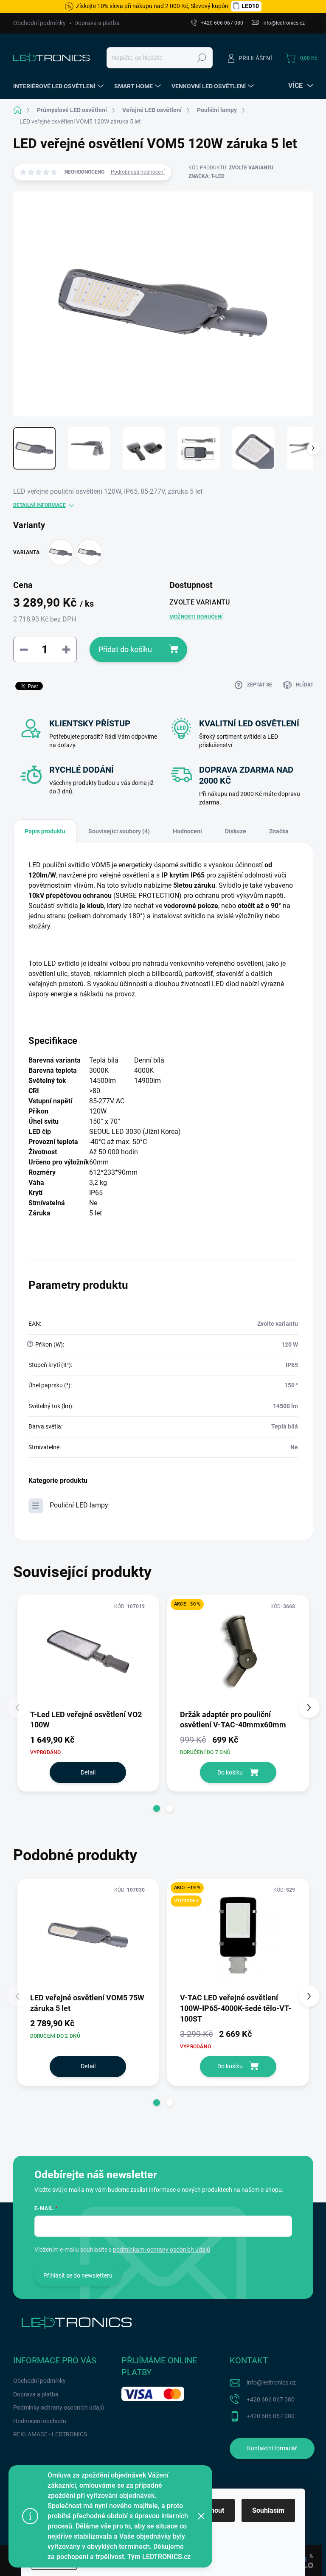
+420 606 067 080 (271, 2399)
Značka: (207, 176)
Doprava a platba (97, 23)
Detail (88, 1772)
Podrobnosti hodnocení (138, 172)
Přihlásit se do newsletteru (78, 2275)
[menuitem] (59, 86)
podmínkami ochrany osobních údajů (162, 2250)
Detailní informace (39, 505)
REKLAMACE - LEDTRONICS (50, 2434)
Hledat (201, 58)
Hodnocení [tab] (187, 831)
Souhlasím (268, 2510)
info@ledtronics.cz (271, 2382)
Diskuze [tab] (236, 831)
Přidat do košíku (125, 649)
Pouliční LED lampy (79, 1505)
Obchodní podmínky (39, 23)
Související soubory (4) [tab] (119, 831)
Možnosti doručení (196, 617)
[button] (157, 1808)
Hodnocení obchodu (40, 2421)
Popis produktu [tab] (45, 831)
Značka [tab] (279, 831)
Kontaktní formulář (272, 2448)
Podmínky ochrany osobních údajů (59, 2407)
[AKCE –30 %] (238, 1652)
